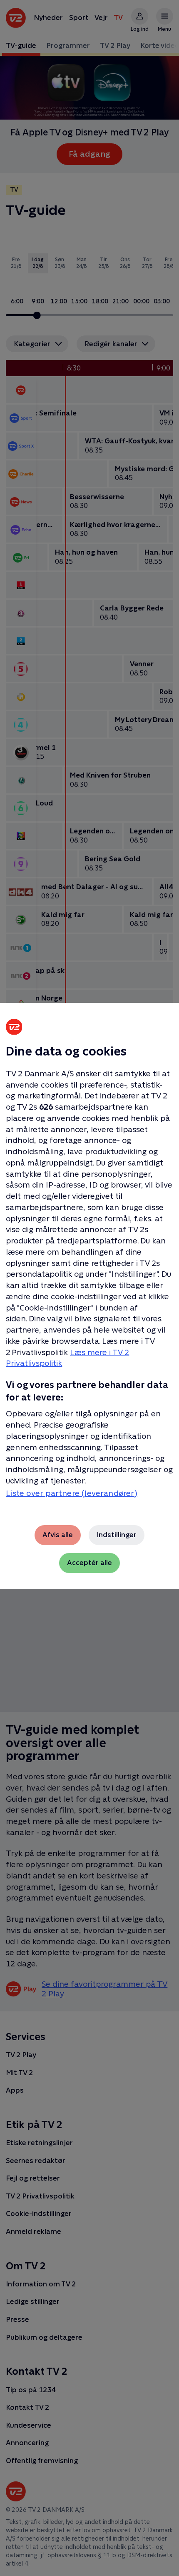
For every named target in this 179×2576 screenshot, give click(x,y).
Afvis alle (58, 1535)
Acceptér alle (89, 1563)
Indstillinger (117, 1535)
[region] (89, 1288)
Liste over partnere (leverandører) (72, 1493)
